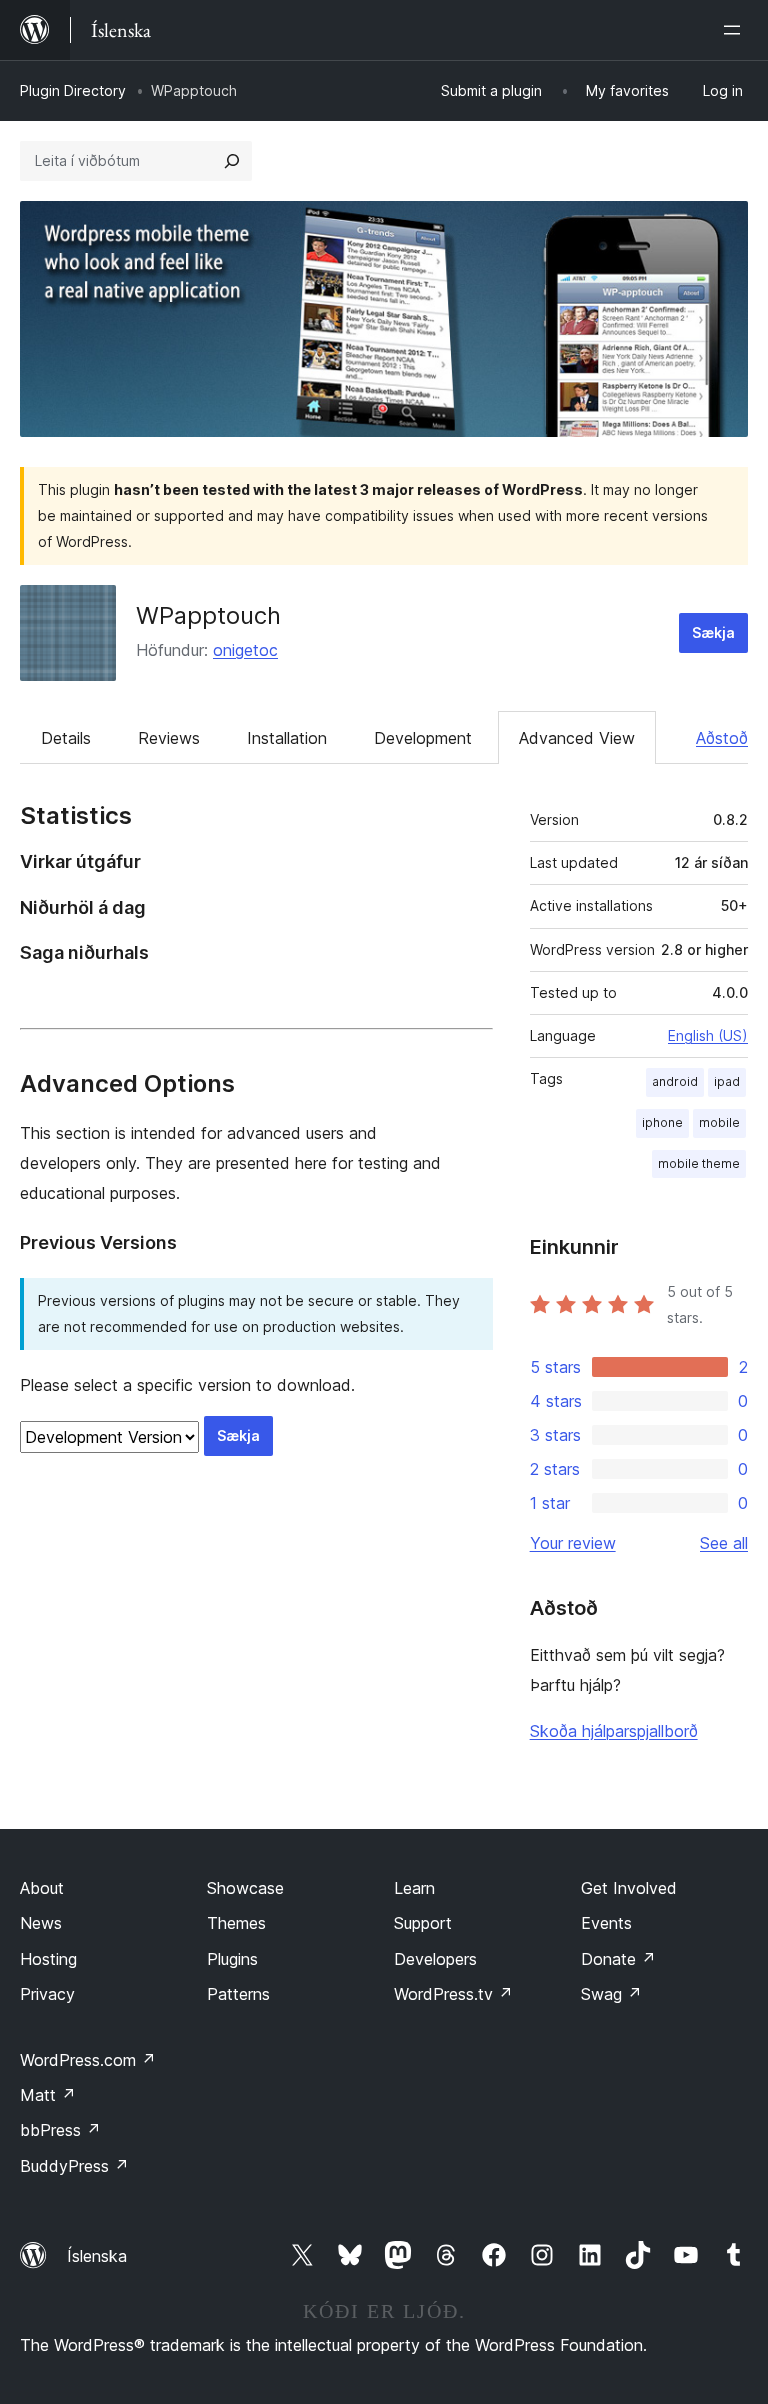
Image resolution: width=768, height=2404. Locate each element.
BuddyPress (74, 2166)
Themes (236, 1923)
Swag (611, 1994)
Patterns (238, 1994)
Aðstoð (722, 738)
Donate (618, 1959)
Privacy (47, 1994)
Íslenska (97, 2256)
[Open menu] (736, 30)
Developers (435, 1959)
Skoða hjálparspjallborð (614, 1731)
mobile (719, 1122)
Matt (48, 2095)
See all (724, 1543)
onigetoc (245, 650)
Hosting (48, 1959)
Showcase (245, 1888)
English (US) (708, 1035)
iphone (662, 1122)
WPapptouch (208, 615)
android (675, 1081)
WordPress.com (88, 2060)
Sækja (713, 632)
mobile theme (699, 1163)
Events (606, 1923)
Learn (414, 1888)
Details (66, 738)
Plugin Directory (73, 90)
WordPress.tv (453, 1994)
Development (423, 738)
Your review (573, 1543)
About (42, 1888)
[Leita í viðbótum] (232, 161)
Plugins (232, 1959)
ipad (727, 1081)
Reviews (169, 738)
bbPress (60, 2130)
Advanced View (577, 738)
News (41, 1923)
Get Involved (629, 1888)
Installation (287, 738)
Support (423, 1923)
